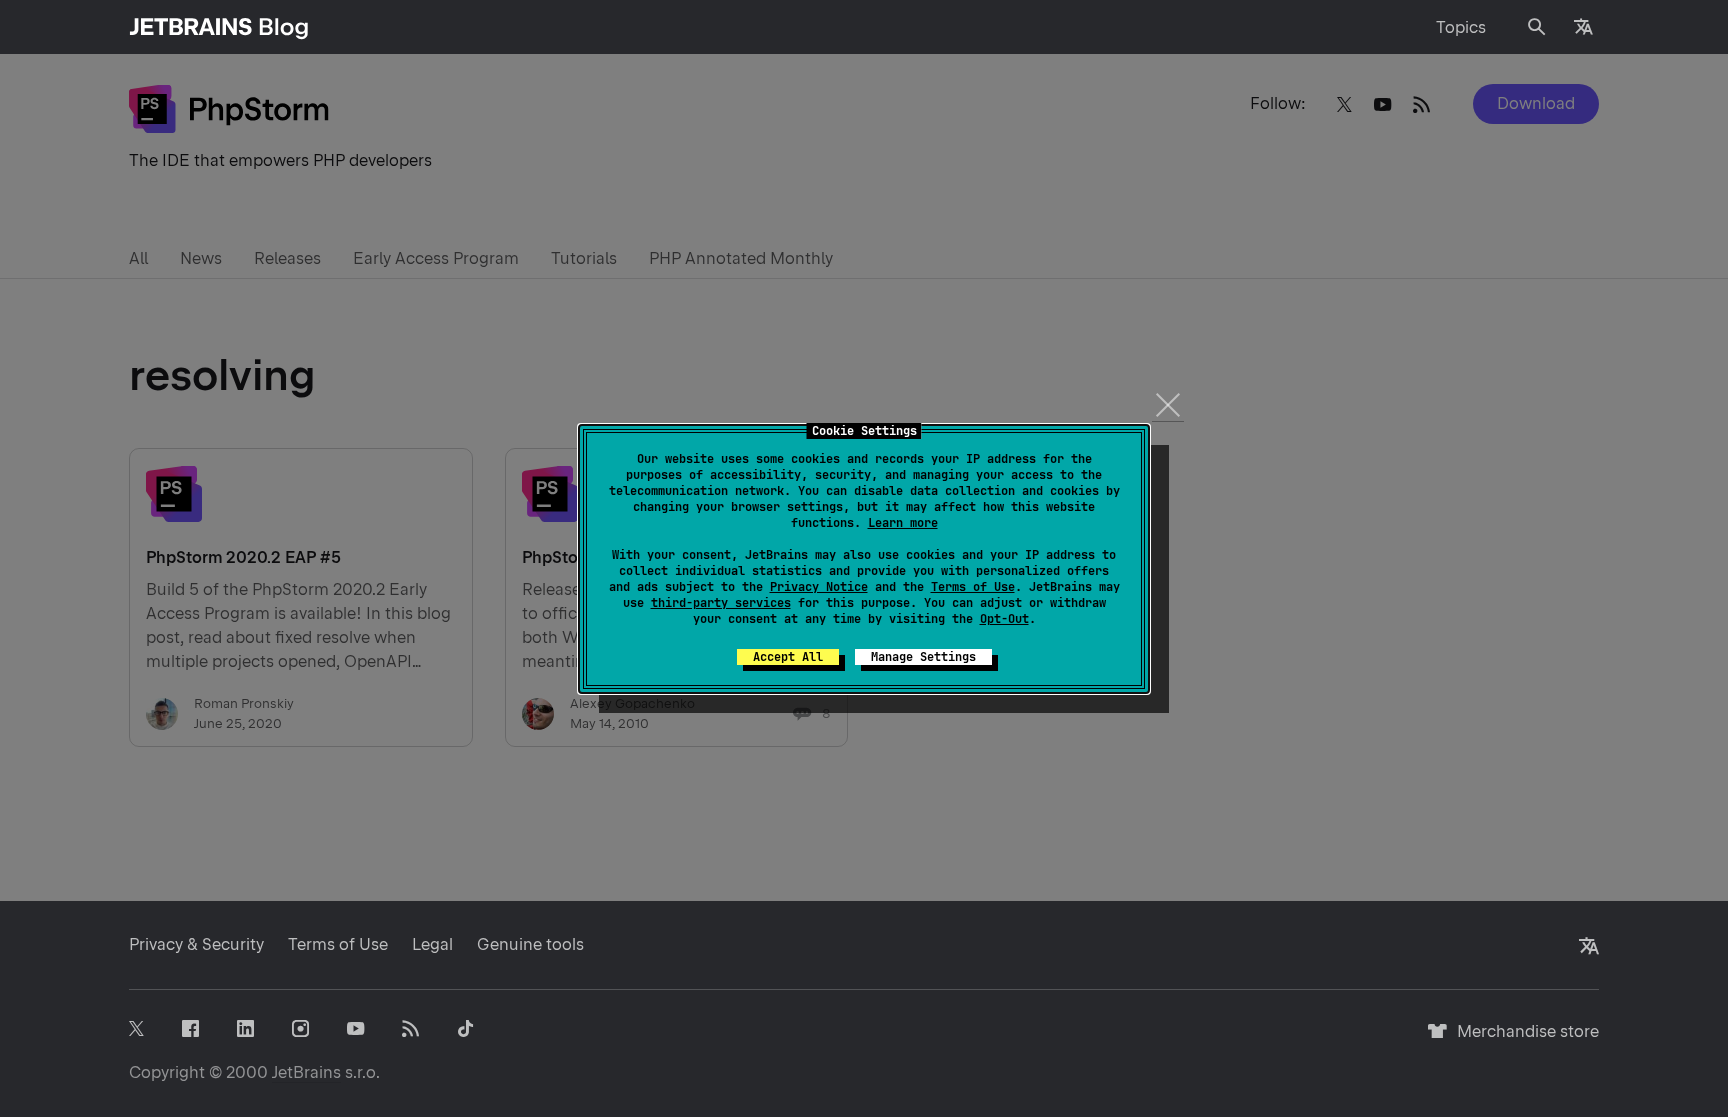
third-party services (721, 603)
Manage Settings (923, 657)
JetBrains (306, 1072)
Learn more (903, 523)
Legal (432, 944)
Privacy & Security (196, 944)
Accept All (788, 657)
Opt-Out (1004, 619)
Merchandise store (1522, 1040)
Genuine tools (530, 944)
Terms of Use (973, 587)
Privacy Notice (819, 587)
